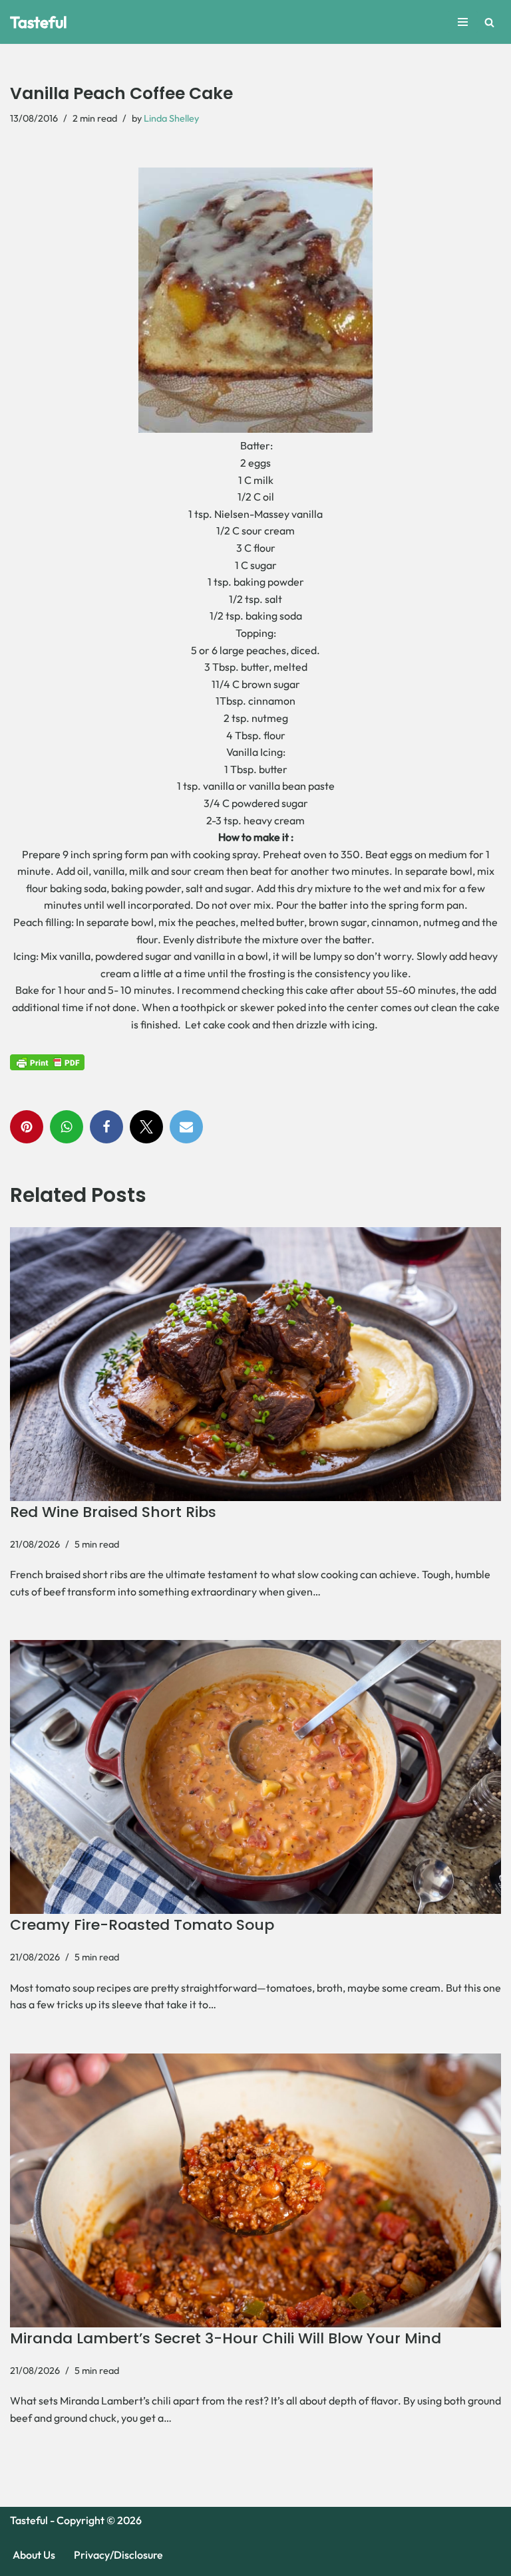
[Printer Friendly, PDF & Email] (47, 1062)
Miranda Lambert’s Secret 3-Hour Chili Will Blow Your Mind (226, 2338)
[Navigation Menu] (463, 22)
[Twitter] (146, 1127)
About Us (34, 2555)
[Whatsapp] (67, 1127)
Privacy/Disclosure (118, 2555)
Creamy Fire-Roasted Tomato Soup (142, 1925)
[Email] (186, 1127)
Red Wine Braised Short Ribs (113, 1512)
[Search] (489, 22)
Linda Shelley (171, 118)
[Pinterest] (27, 1127)
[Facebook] (106, 1127)
